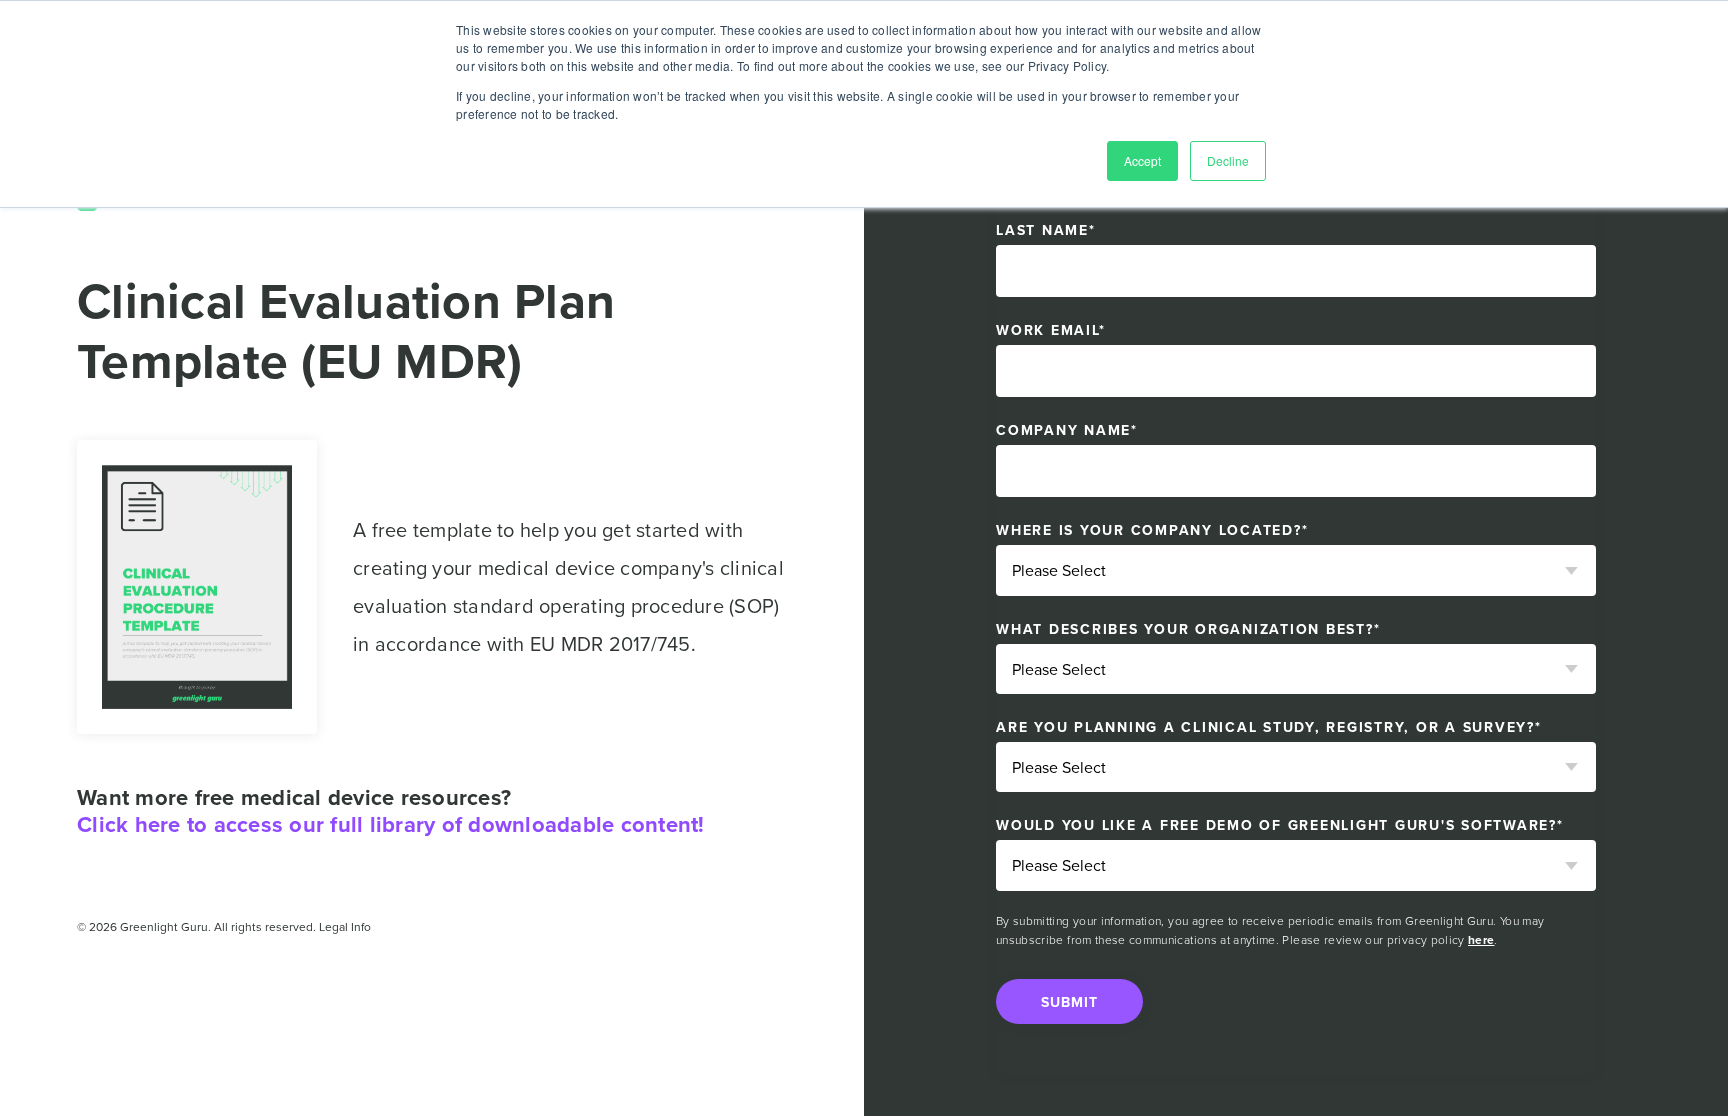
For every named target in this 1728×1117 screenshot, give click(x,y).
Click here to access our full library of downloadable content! (391, 824)
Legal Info (345, 926)
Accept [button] (1142, 160)
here (1481, 939)
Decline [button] (1228, 160)
